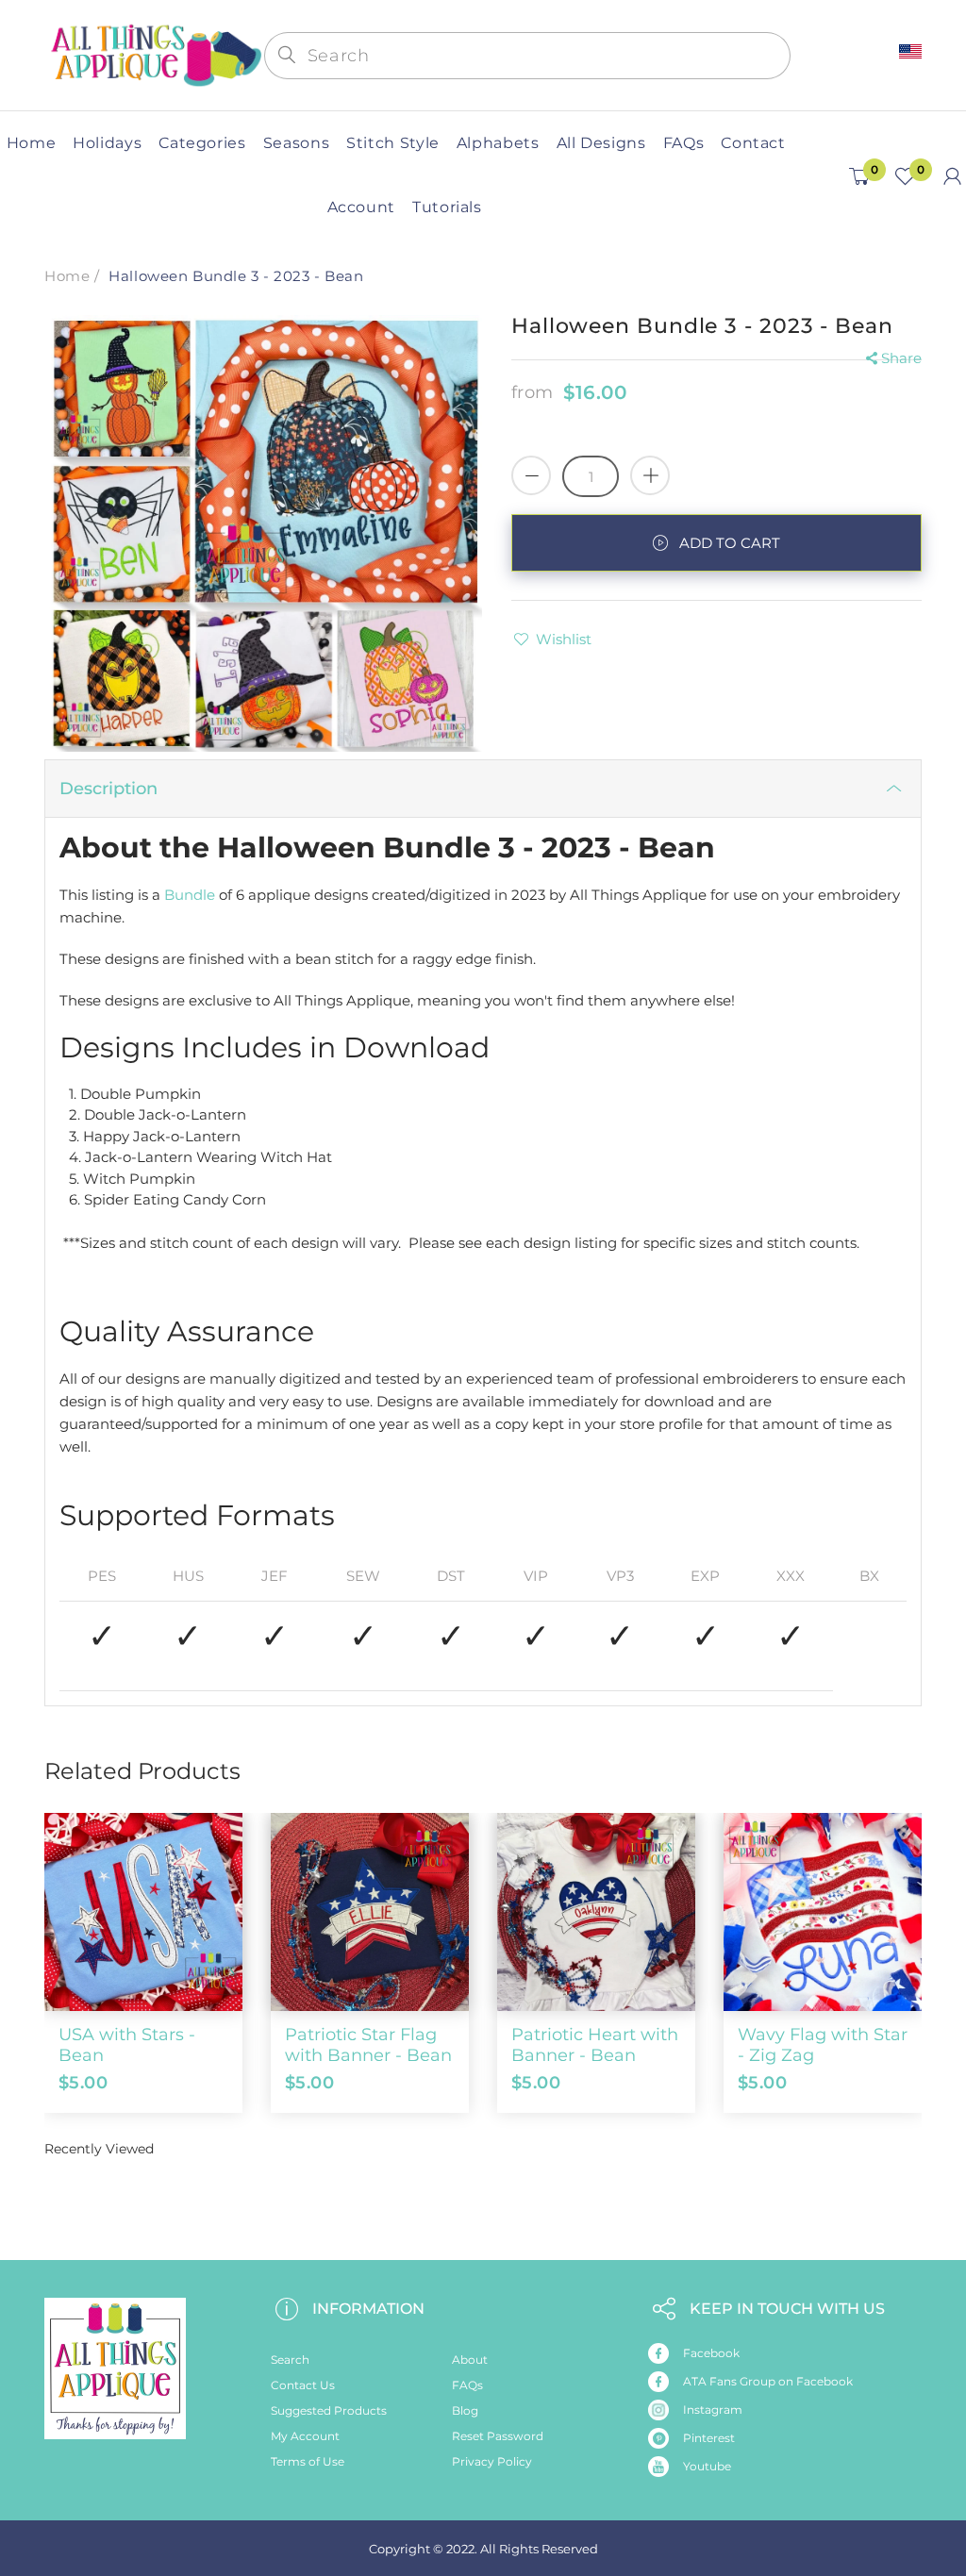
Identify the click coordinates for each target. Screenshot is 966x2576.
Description (108, 789)
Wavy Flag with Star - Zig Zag (823, 2045)
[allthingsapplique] (154, 54)
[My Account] (952, 176)
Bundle (190, 895)
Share (901, 358)
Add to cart (730, 543)
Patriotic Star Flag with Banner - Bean (368, 2045)
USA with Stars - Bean (127, 2045)
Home (67, 276)
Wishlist (564, 639)
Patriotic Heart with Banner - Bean (595, 2045)
